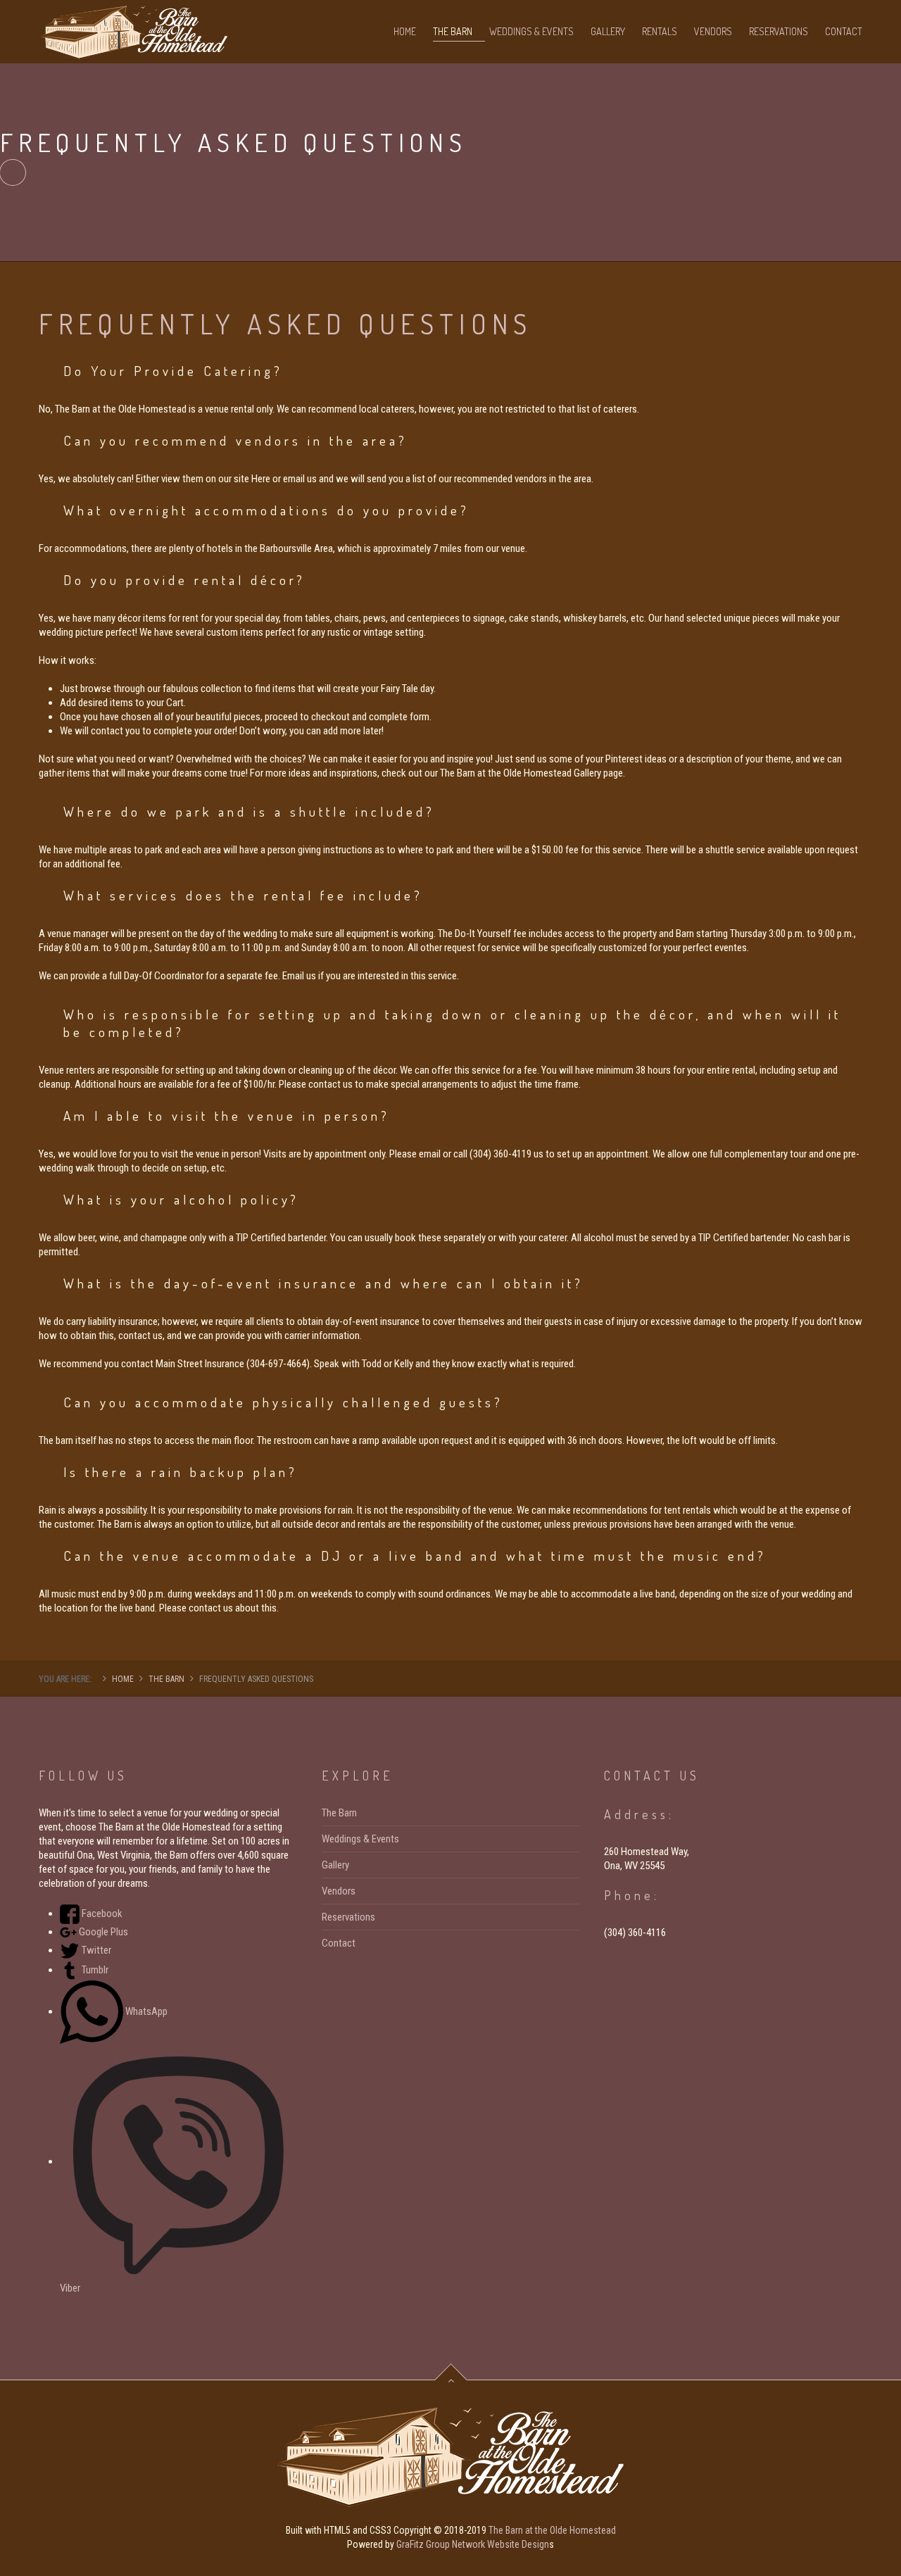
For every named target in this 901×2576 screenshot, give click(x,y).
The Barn (339, 1813)
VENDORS (713, 31)
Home (123, 1679)
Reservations (348, 1917)
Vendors (339, 1891)
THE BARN (453, 31)
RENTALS (660, 31)
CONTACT (844, 31)
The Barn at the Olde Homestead (552, 2530)
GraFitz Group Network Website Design (473, 2544)
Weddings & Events (360, 1839)
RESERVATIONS (779, 31)
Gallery (335, 1865)
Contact (339, 1943)
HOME (405, 31)
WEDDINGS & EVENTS (531, 31)
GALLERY (608, 31)
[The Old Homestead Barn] (134, 28)
